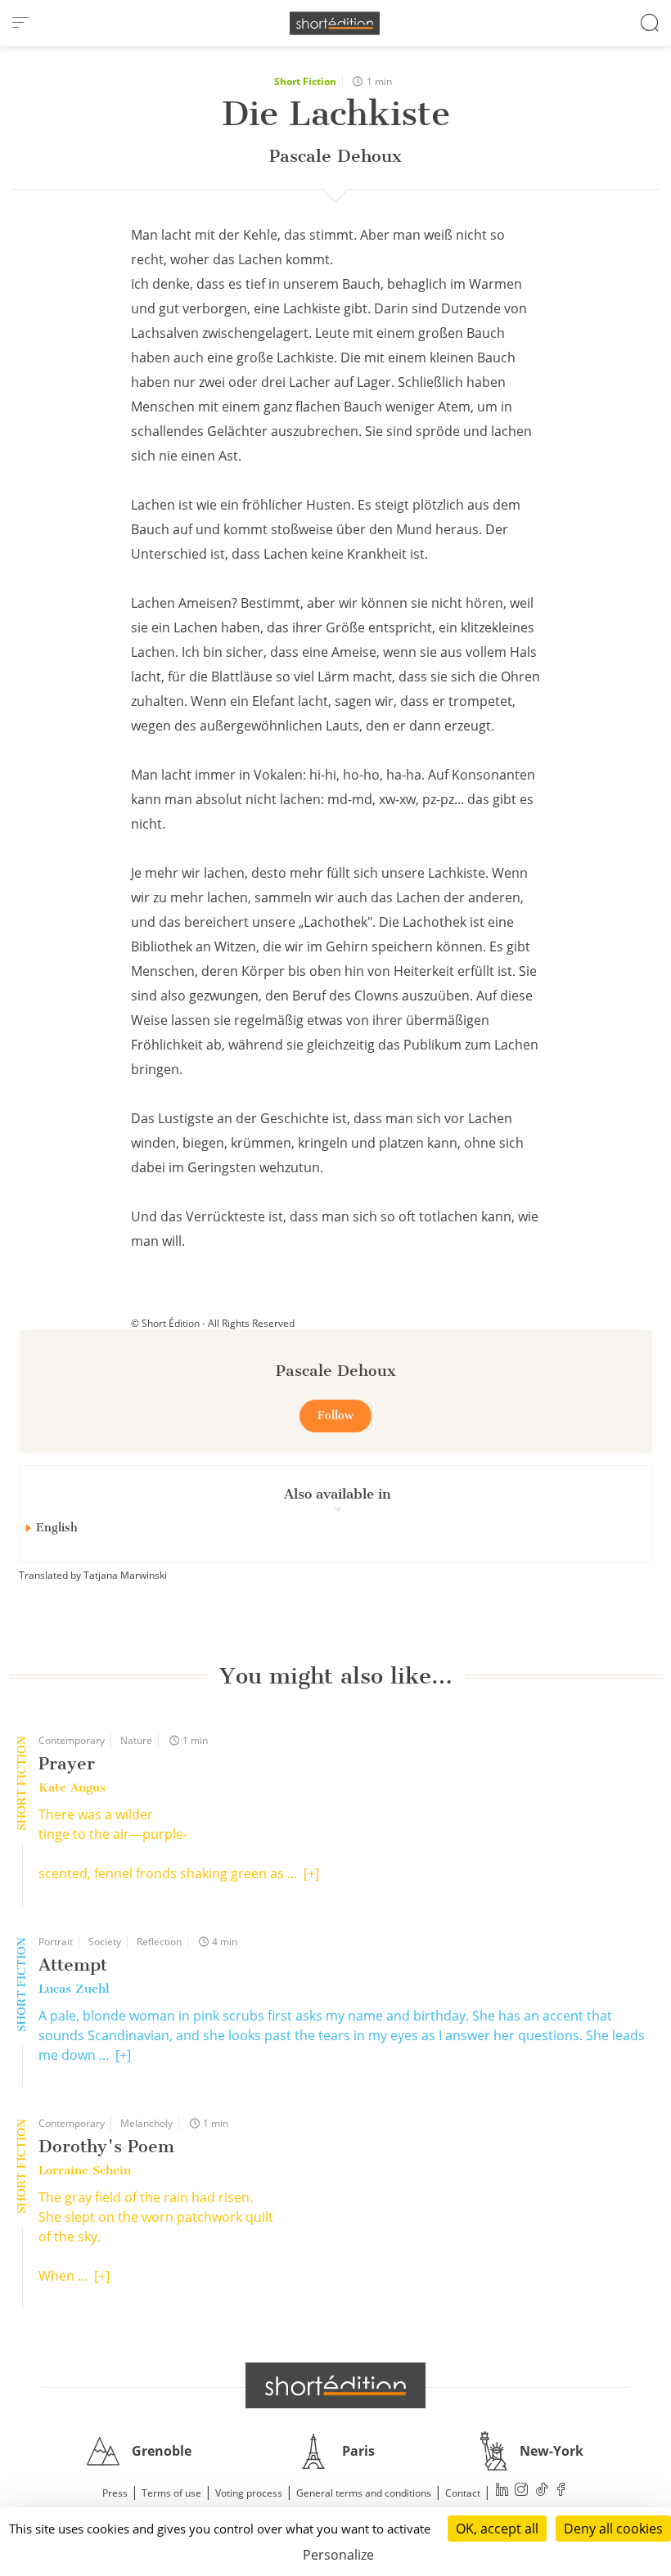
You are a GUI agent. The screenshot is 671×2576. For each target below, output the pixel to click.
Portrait (56, 1942)
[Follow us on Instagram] (522, 2491)
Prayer (67, 1763)
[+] (311, 1873)
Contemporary (72, 1740)
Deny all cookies (613, 2529)
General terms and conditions (364, 2493)
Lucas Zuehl (74, 1989)
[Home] (335, 23)
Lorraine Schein (85, 2170)
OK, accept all (497, 2529)
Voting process (249, 2493)
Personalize (338, 2555)
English (57, 1528)
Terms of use (171, 2493)
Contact (463, 2493)
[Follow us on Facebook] (561, 2491)
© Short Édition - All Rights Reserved (213, 1323)
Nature (136, 1740)
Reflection (159, 1942)
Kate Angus (72, 1787)
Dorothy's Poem (106, 2146)
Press (115, 2493)
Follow (335, 1416)
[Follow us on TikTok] (542, 2491)
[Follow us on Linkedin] (502, 2491)
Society (105, 1942)
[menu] (20, 23)
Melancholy (146, 2123)
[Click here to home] (335, 2385)
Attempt (73, 1965)
